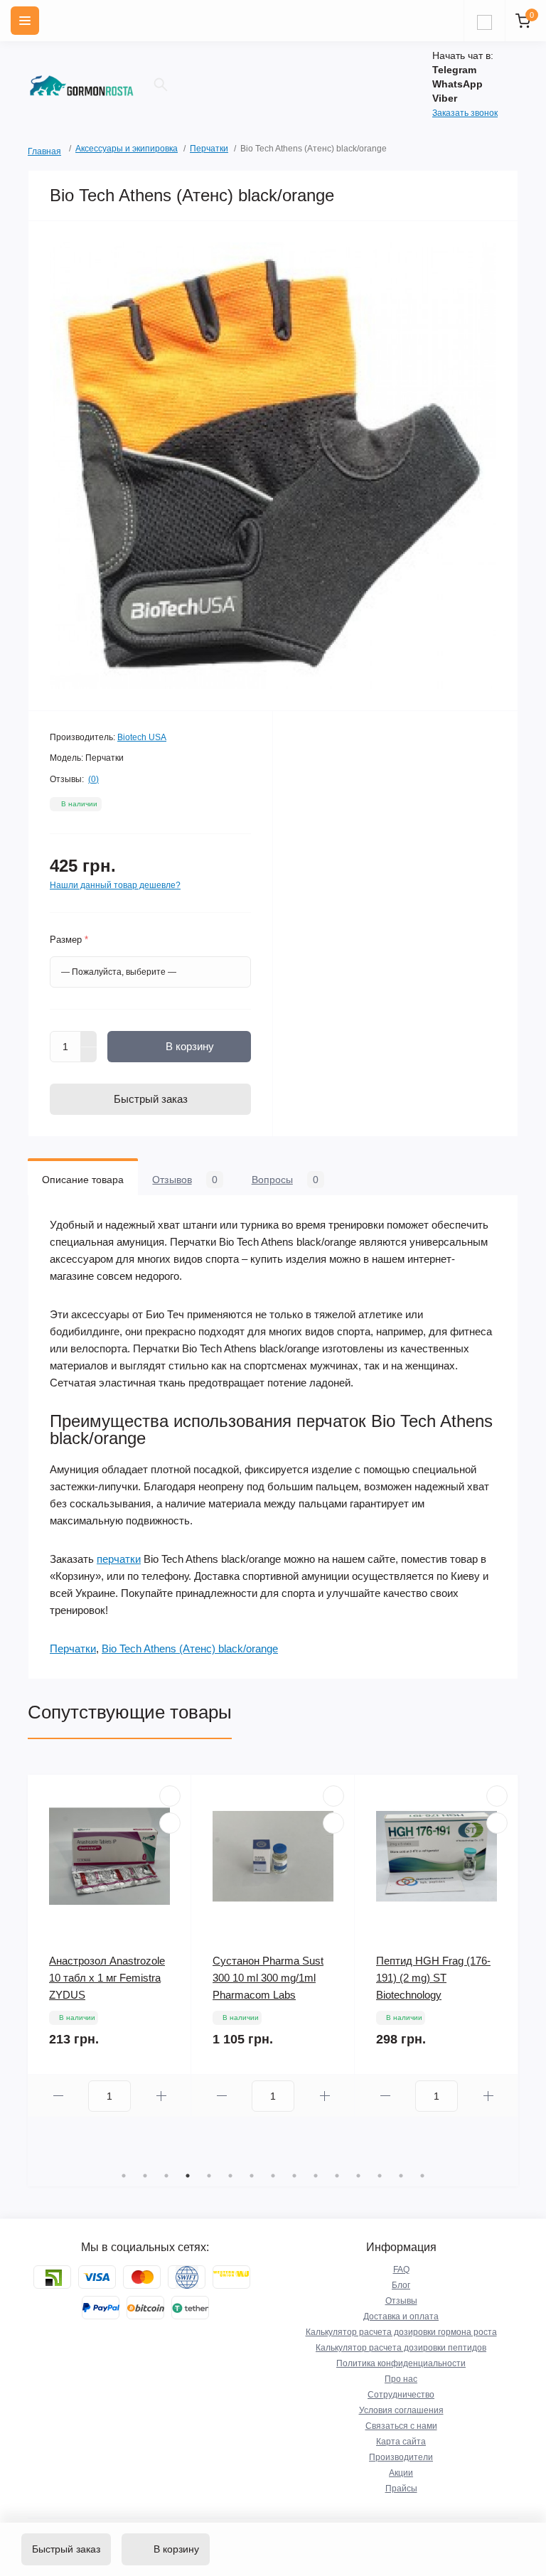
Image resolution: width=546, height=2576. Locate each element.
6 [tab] (230, 2176)
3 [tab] (166, 2176)
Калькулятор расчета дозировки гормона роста (401, 2332)
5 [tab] (209, 2176)
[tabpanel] (109, 1946)
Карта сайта (401, 2442)
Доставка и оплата (401, 2316)
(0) (93, 779)
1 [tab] (124, 2176)
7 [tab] (252, 2176)
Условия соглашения (401, 2410)
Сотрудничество (401, 2395)
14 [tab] (401, 2176)
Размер (69, 940)
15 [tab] (422, 2176)
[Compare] (170, 1823)
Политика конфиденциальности (401, 2363)
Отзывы (401, 2301)
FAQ (401, 2270)
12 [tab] (358, 2176)
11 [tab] (337, 2176)
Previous (35, 1970)
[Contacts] (484, 21)
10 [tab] (316, 2176)
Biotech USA (142, 737)
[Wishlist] (170, 1796)
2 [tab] (145, 2176)
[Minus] (89, 1055)
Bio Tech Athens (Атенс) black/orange (190, 1648)
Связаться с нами (401, 2426)
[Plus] (89, 1039)
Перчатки (209, 149)
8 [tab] (273, 2176)
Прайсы (401, 2489)
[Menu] (25, 21)
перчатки (119, 1559)
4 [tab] (188, 2176)
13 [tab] (380, 2176)
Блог (401, 2285)
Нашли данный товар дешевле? (115, 885)
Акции (401, 2473)
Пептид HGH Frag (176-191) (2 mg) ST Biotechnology (433, 1978)
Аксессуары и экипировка (127, 149)
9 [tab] (294, 2176)
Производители (401, 2457)
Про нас (401, 2379)
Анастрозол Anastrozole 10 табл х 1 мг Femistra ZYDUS (107, 1978)
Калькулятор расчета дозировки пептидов (401, 2348)
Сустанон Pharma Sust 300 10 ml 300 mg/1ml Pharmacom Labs (268, 1978)
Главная (33, 150)
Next (511, 1970)
